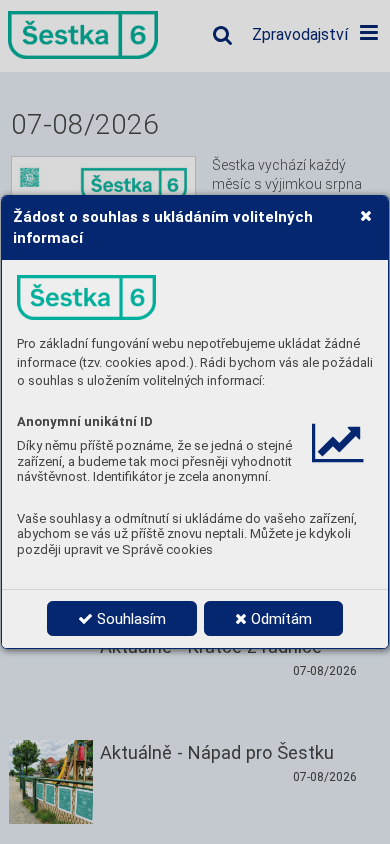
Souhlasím (129, 619)
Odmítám (279, 619)
